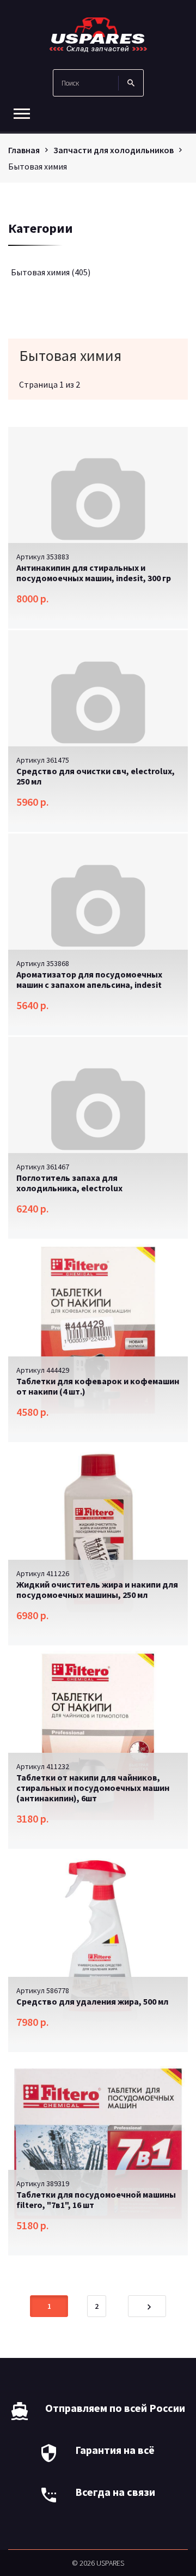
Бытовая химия (51, 272)
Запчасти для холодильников (114, 150)
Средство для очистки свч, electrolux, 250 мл (96, 776)
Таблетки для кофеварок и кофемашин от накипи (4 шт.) (98, 1386)
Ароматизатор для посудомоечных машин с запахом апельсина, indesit (89, 979)
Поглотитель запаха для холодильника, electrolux (69, 1183)
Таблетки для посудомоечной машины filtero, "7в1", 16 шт (96, 2200)
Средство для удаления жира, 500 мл (92, 2001)
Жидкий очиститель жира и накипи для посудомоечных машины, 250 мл (97, 1589)
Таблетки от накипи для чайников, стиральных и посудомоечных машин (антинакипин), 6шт (93, 1788)
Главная (24, 150)
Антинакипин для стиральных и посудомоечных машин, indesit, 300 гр (94, 573)
